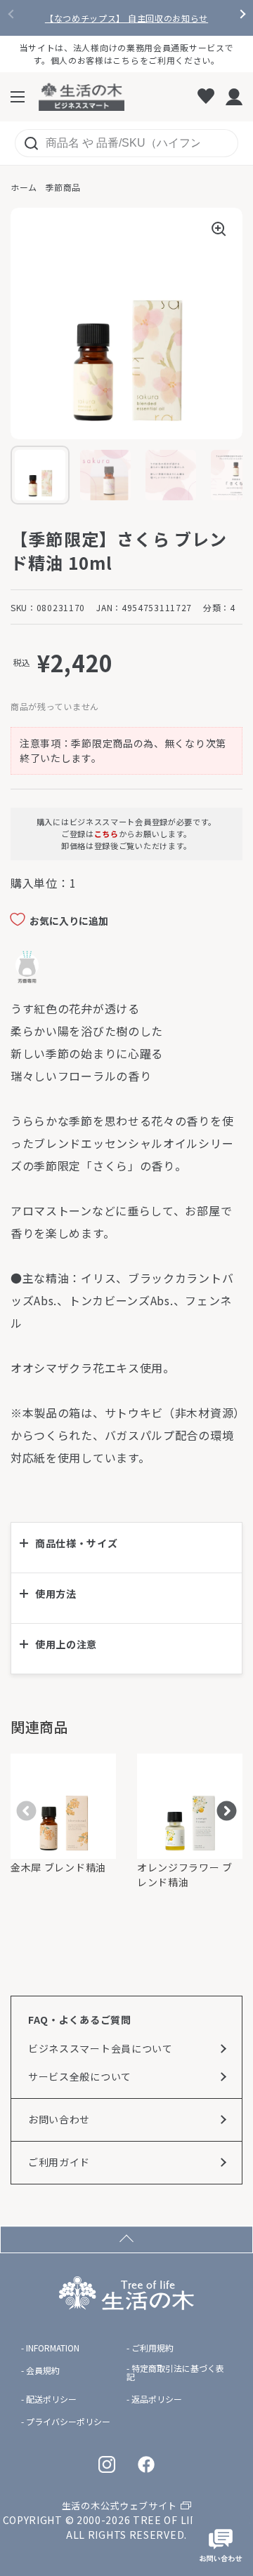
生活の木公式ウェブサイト (119, 2505)
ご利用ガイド (59, 2162)
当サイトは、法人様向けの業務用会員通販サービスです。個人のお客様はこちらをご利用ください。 (127, 54)
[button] (126, 1548)
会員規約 (43, 2370)
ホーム (24, 187)
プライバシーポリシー (68, 2422)
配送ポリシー (51, 2399)
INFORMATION (53, 2348)
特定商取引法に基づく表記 (175, 2373)
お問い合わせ (59, 2119)
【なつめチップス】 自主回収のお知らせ (126, 18)
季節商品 (63, 187)
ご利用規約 (153, 2348)
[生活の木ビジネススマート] (82, 97)
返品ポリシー (157, 2399)
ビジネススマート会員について (100, 2048)
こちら (106, 834)
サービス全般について (80, 2076)
